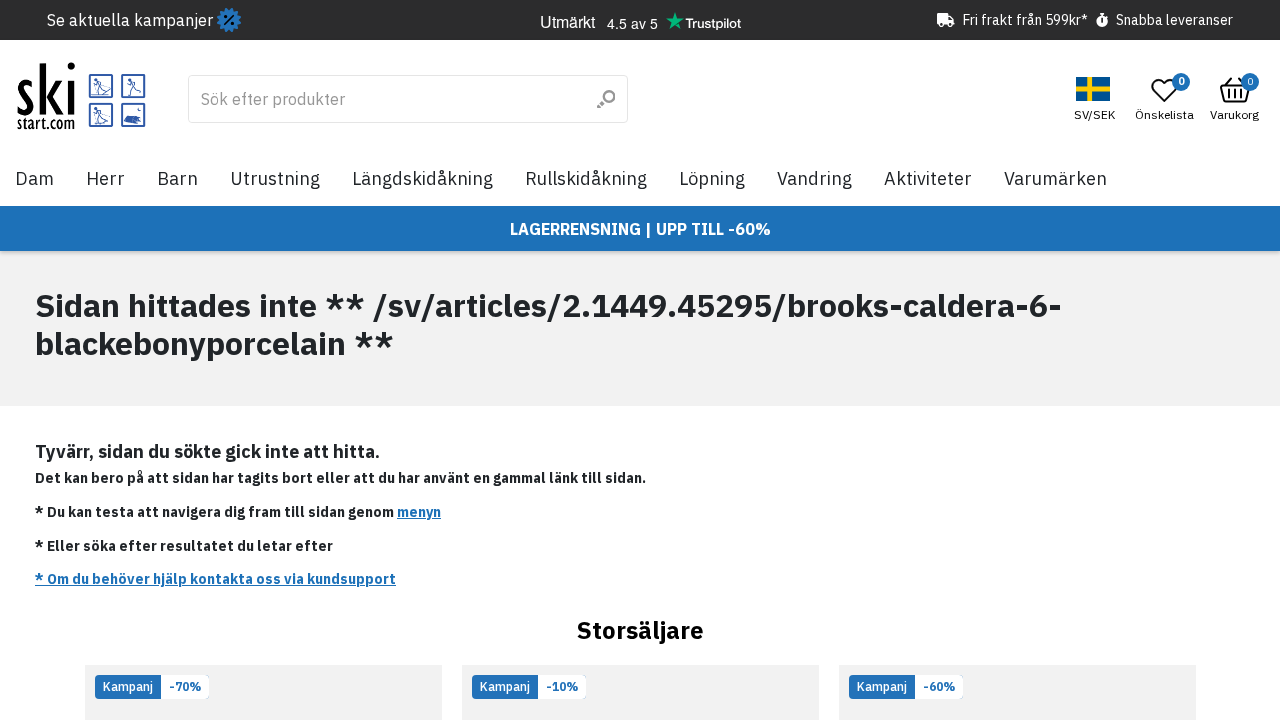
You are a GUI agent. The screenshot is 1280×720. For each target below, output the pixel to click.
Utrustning (275, 178)
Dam (34, 178)
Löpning (712, 178)
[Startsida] (81, 96)
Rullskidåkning (586, 178)
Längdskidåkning (422, 178)
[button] (1097, 99)
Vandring (814, 178)
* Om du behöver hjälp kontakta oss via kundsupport (215, 579)
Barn (177, 178)
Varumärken (1055, 178)
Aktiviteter (928, 178)
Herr (105, 178)
